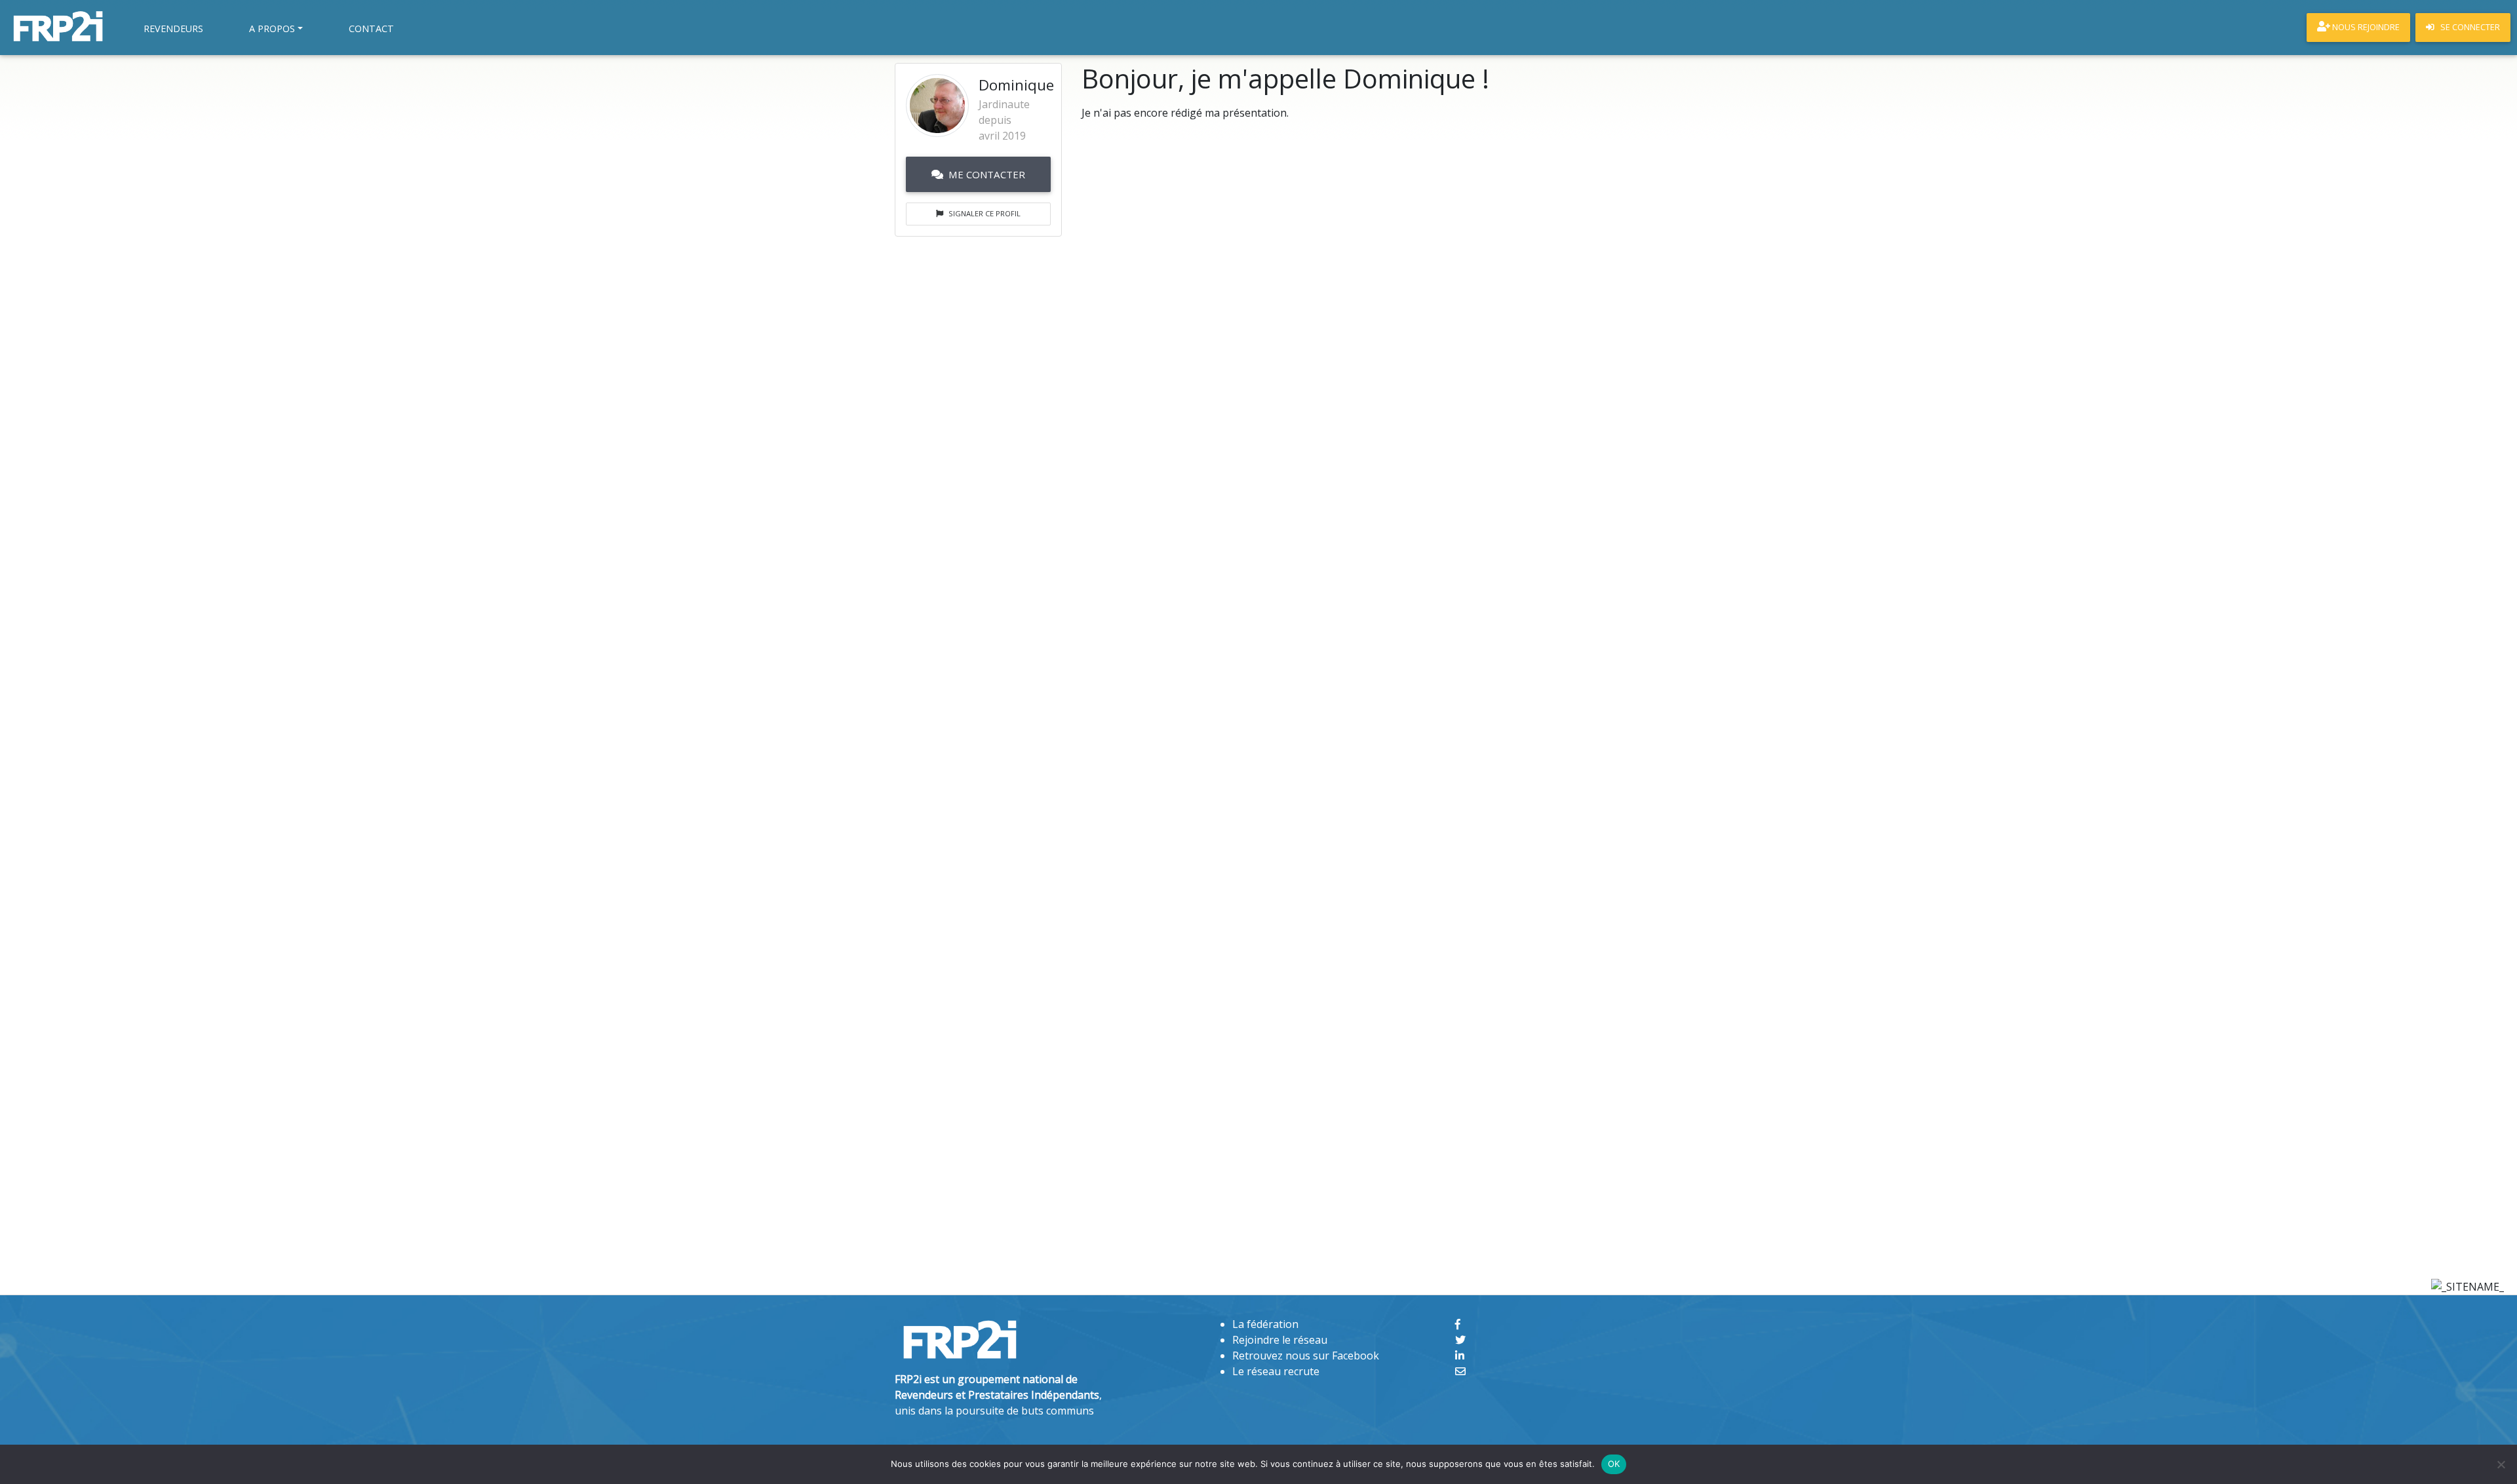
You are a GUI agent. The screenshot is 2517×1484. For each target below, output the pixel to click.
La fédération (1265, 1324)
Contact (371, 29)
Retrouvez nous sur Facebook (1306, 1356)
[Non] (2501, 1464)
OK (1614, 1464)
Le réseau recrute (1276, 1371)
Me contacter (987, 174)
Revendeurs (173, 29)
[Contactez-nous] (1460, 1371)
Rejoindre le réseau (1280, 1340)
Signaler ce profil (985, 213)
